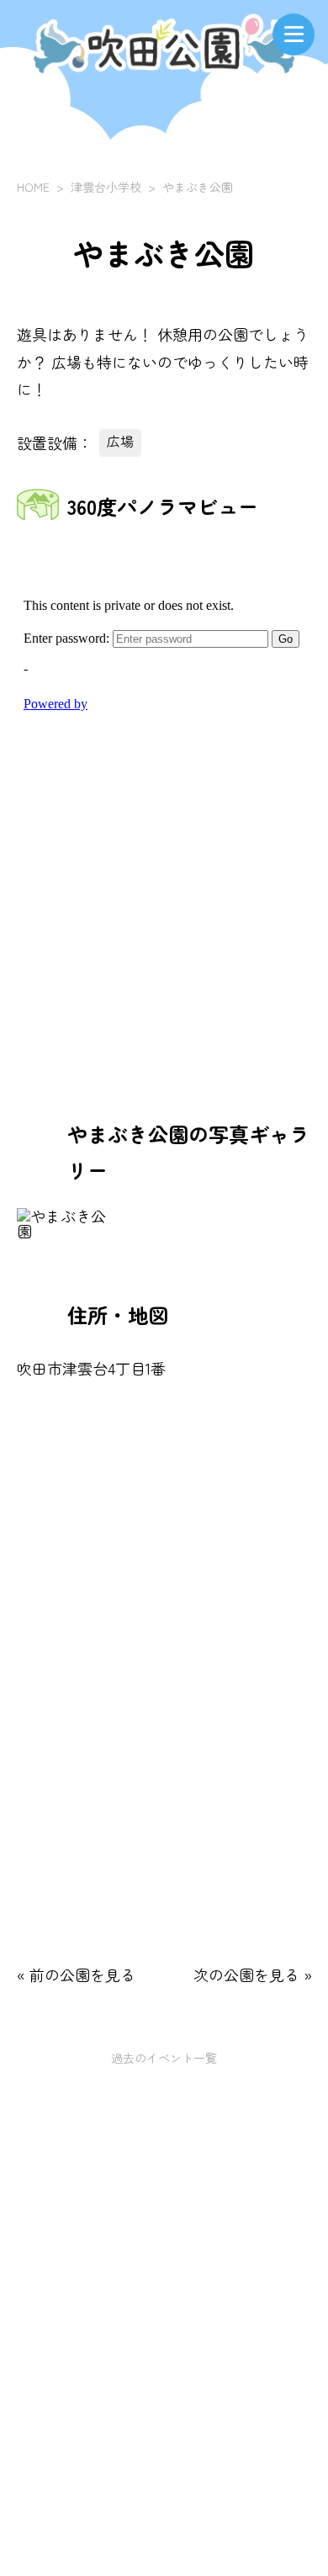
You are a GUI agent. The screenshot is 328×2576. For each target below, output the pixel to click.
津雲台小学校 (106, 187)
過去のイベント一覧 (164, 2058)
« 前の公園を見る (76, 1974)
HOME (33, 187)
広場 (120, 441)
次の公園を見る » (253, 1974)
